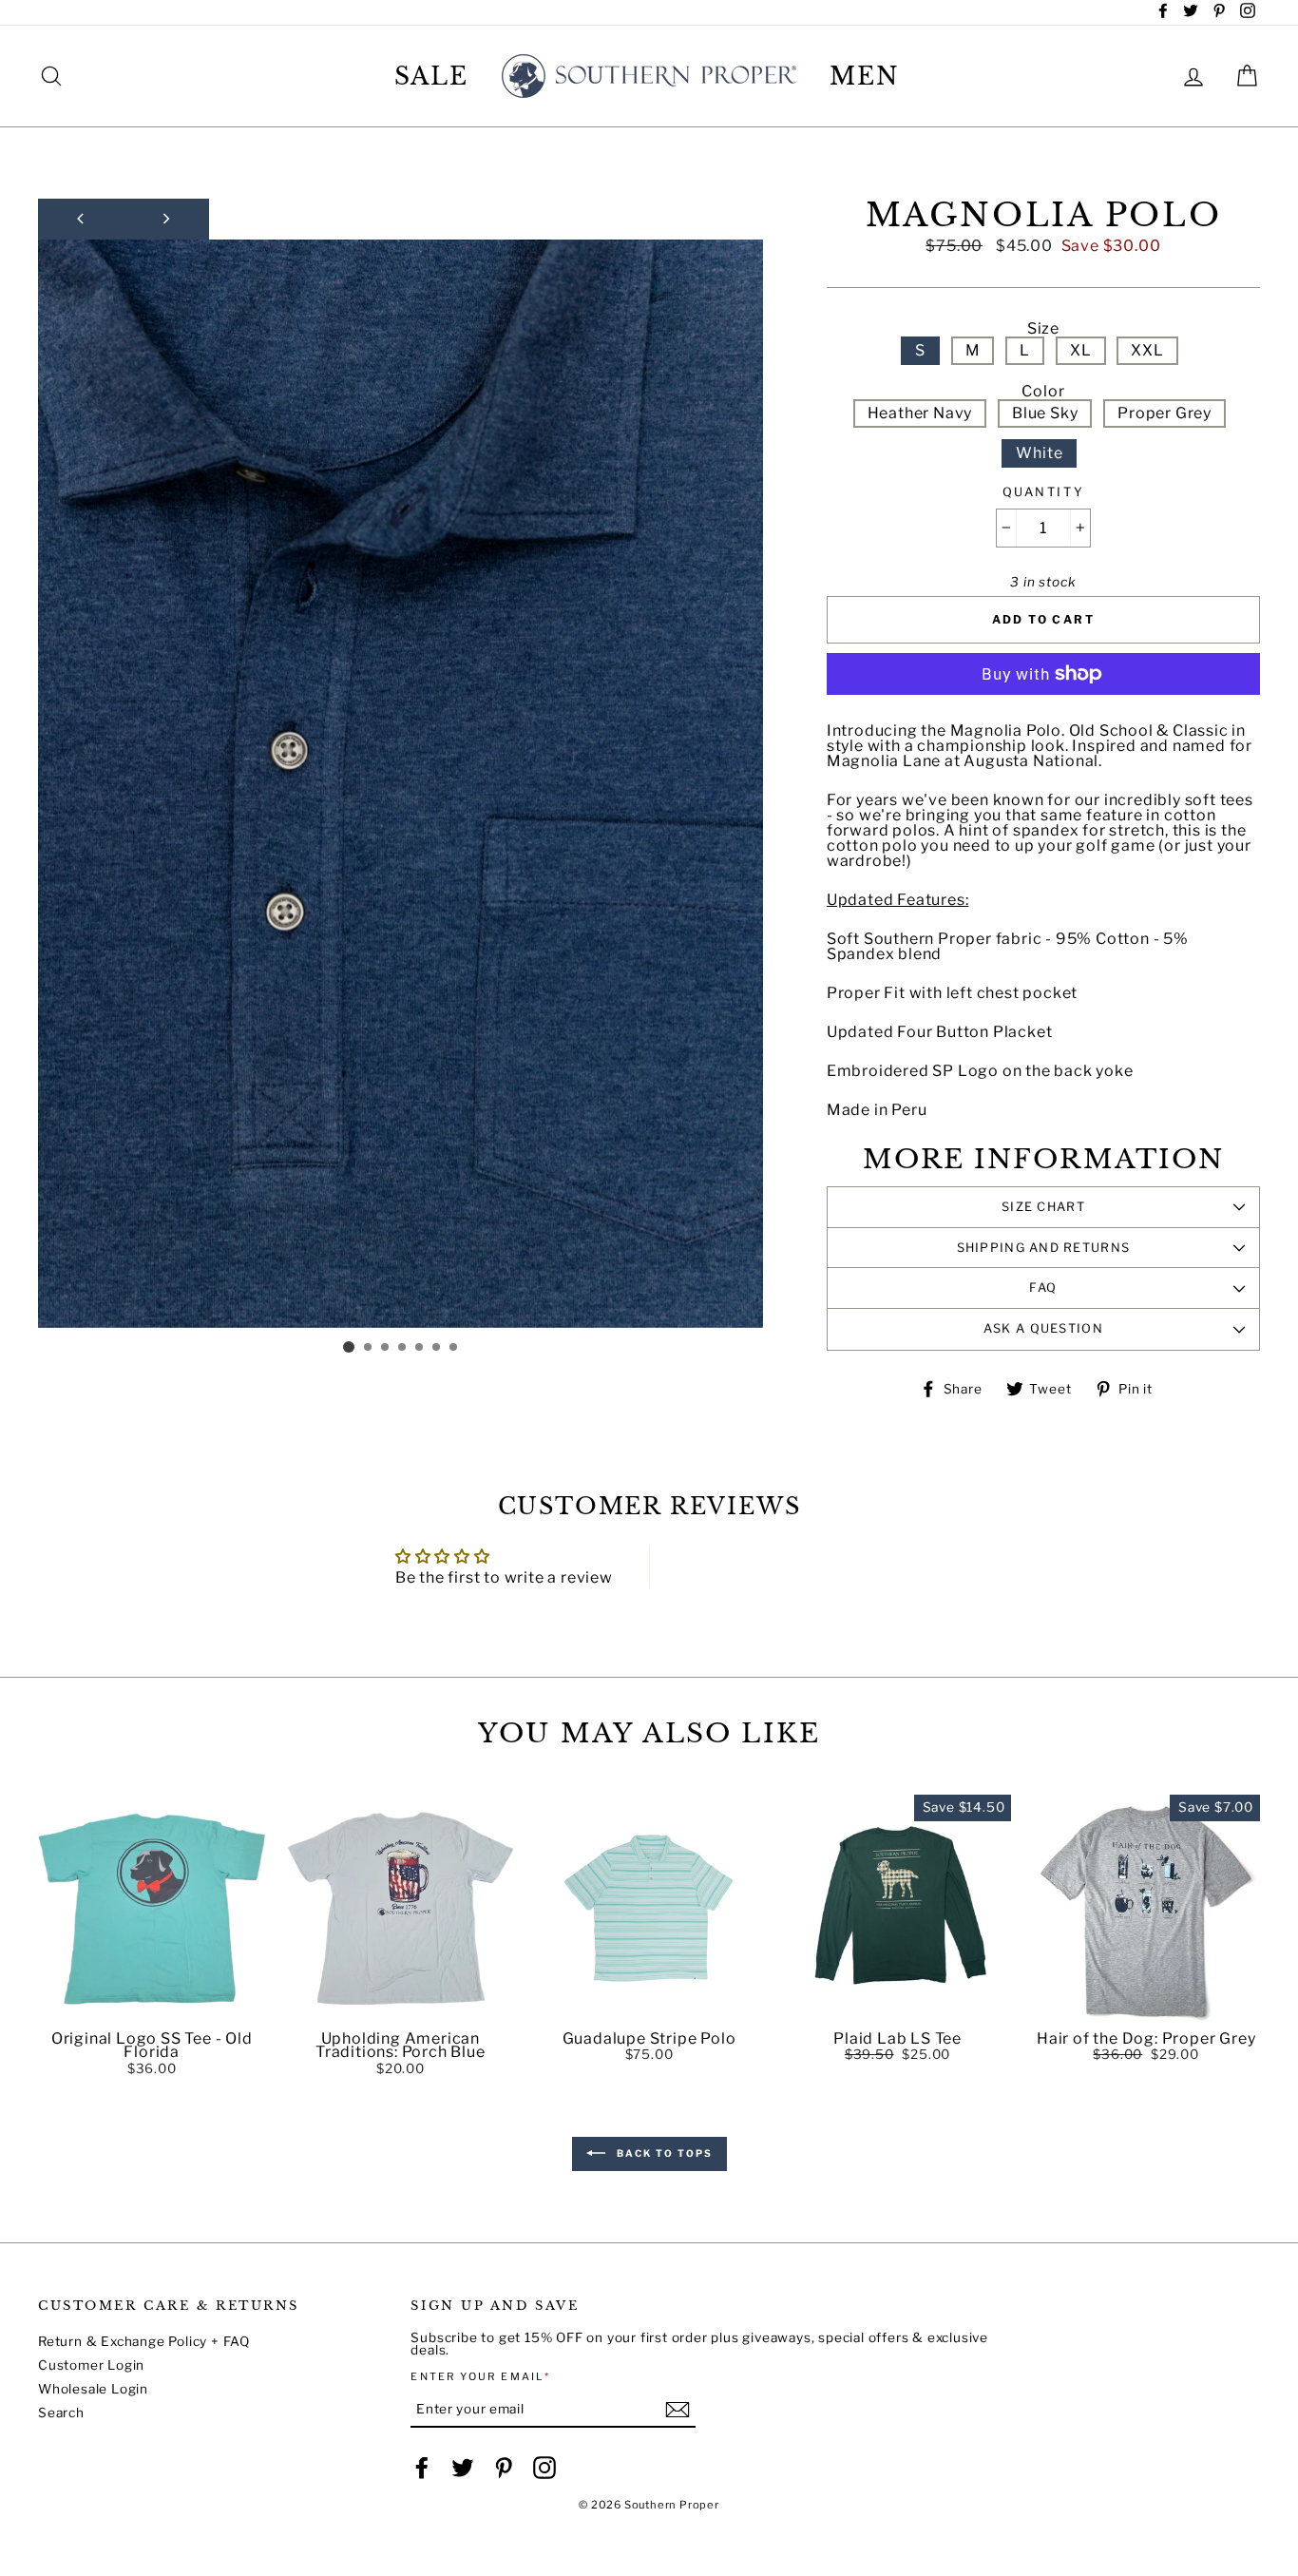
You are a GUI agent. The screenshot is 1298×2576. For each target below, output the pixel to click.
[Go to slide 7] (454, 1348)
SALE (432, 77)
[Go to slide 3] (386, 1348)
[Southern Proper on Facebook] (422, 2468)
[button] (152, 2009)
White (1039, 453)
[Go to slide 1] (349, 1347)
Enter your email (480, 2377)
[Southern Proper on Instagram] (544, 2468)
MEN (865, 77)
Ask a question (1043, 1328)
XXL (1147, 350)
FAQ (1043, 1288)
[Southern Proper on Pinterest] (504, 2468)
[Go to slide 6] (437, 1348)
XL (1081, 350)
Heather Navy (920, 413)
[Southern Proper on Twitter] (463, 2468)
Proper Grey (1164, 413)
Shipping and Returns (1044, 1248)
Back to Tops (663, 2153)
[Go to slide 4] (403, 1348)
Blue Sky (1045, 413)
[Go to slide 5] (420, 1348)
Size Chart (1043, 1207)
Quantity (1043, 493)
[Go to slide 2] (369, 1348)
